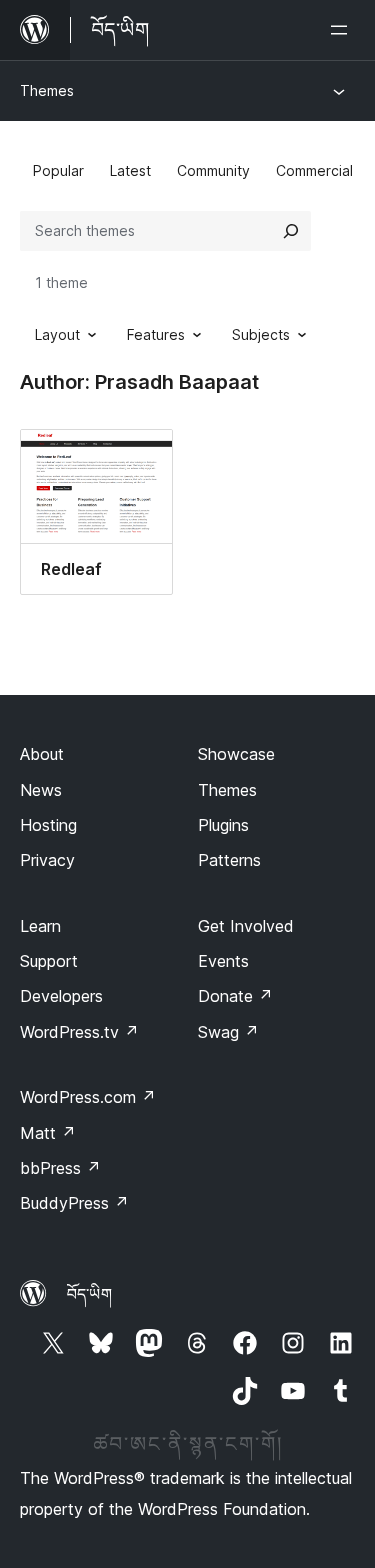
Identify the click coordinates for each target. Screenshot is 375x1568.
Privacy (47, 860)
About (42, 754)
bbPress (60, 1168)
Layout (57, 334)
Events (223, 961)
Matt (48, 1133)
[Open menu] (343, 30)
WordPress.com (88, 1097)
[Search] (291, 231)
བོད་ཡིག (89, 1294)
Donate (235, 996)
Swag (228, 1032)
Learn (40, 926)
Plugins (223, 825)
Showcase (236, 754)
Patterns (229, 860)
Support (49, 961)
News (41, 790)
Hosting (48, 825)
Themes (47, 90)
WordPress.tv (79, 1032)
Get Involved (246, 926)
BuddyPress (74, 1203)
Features (156, 334)
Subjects (261, 334)
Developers (61, 996)
